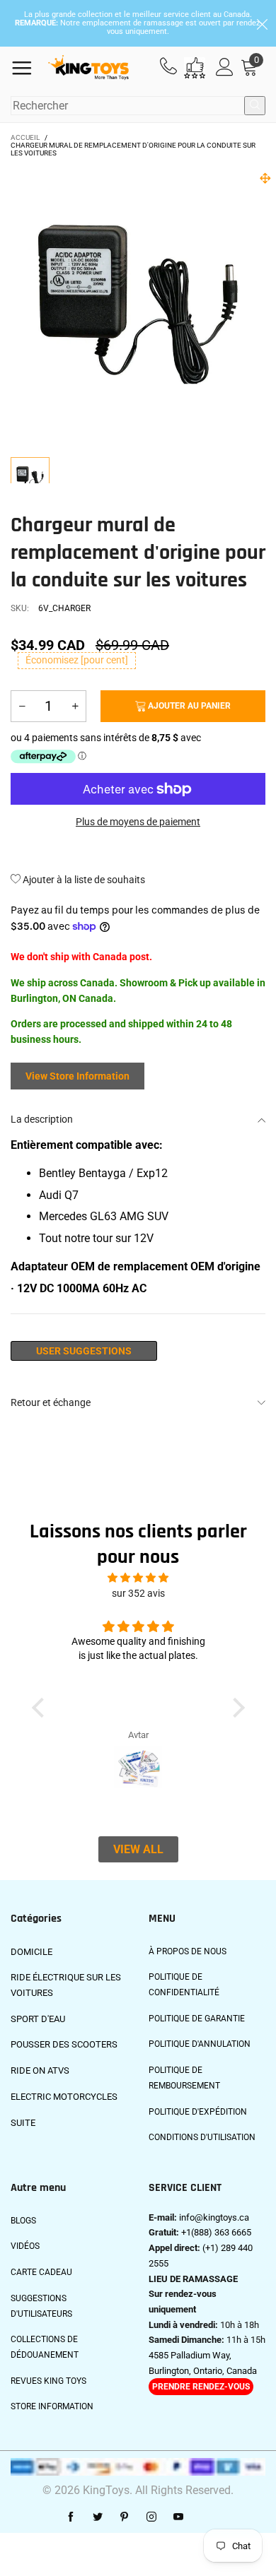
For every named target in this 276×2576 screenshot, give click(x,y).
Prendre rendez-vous (201, 2387)
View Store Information (77, 1076)
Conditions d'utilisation (202, 2137)
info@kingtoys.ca (214, 2217)
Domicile (31, 1952)
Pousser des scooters (64, 2044)
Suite (23, 2123)
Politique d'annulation (200, 2044)
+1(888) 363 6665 (216, 2232)
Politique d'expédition (198, 2112)
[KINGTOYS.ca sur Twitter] (98, 2517)
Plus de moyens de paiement (138, 822)
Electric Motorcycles (64, 2097)
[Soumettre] (255, 106)
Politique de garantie (197, 2019)
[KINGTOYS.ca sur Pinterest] (125, 2517)
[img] (138, 1578)
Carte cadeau (41, 2272)
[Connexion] (225, 67)
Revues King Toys (48, 2381)
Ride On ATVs (40, 2070)
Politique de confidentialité (184, 1985)
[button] (22, 706)
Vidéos (25, 2246)
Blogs (23, 2221)
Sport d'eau (38, 2019)
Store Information (52, 2406)
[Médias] (265, 178)
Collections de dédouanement (45, 2347)
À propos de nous (188, 1951)
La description (42, 1119)
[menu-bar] (27, 68)
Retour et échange (51, 1402)
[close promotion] (262, 23)
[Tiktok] (205, 2517)
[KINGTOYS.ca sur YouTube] (178, 2517)
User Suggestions (84, 1351)
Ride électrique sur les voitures (66, 1985)
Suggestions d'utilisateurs (41, 2306)
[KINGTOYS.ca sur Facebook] (71, 2517)
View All (138, 1849)
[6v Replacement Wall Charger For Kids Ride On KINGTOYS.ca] (138, 305)
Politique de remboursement (184, 2078)
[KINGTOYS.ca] (88, 68)
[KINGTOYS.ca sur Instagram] (151, 2517)
